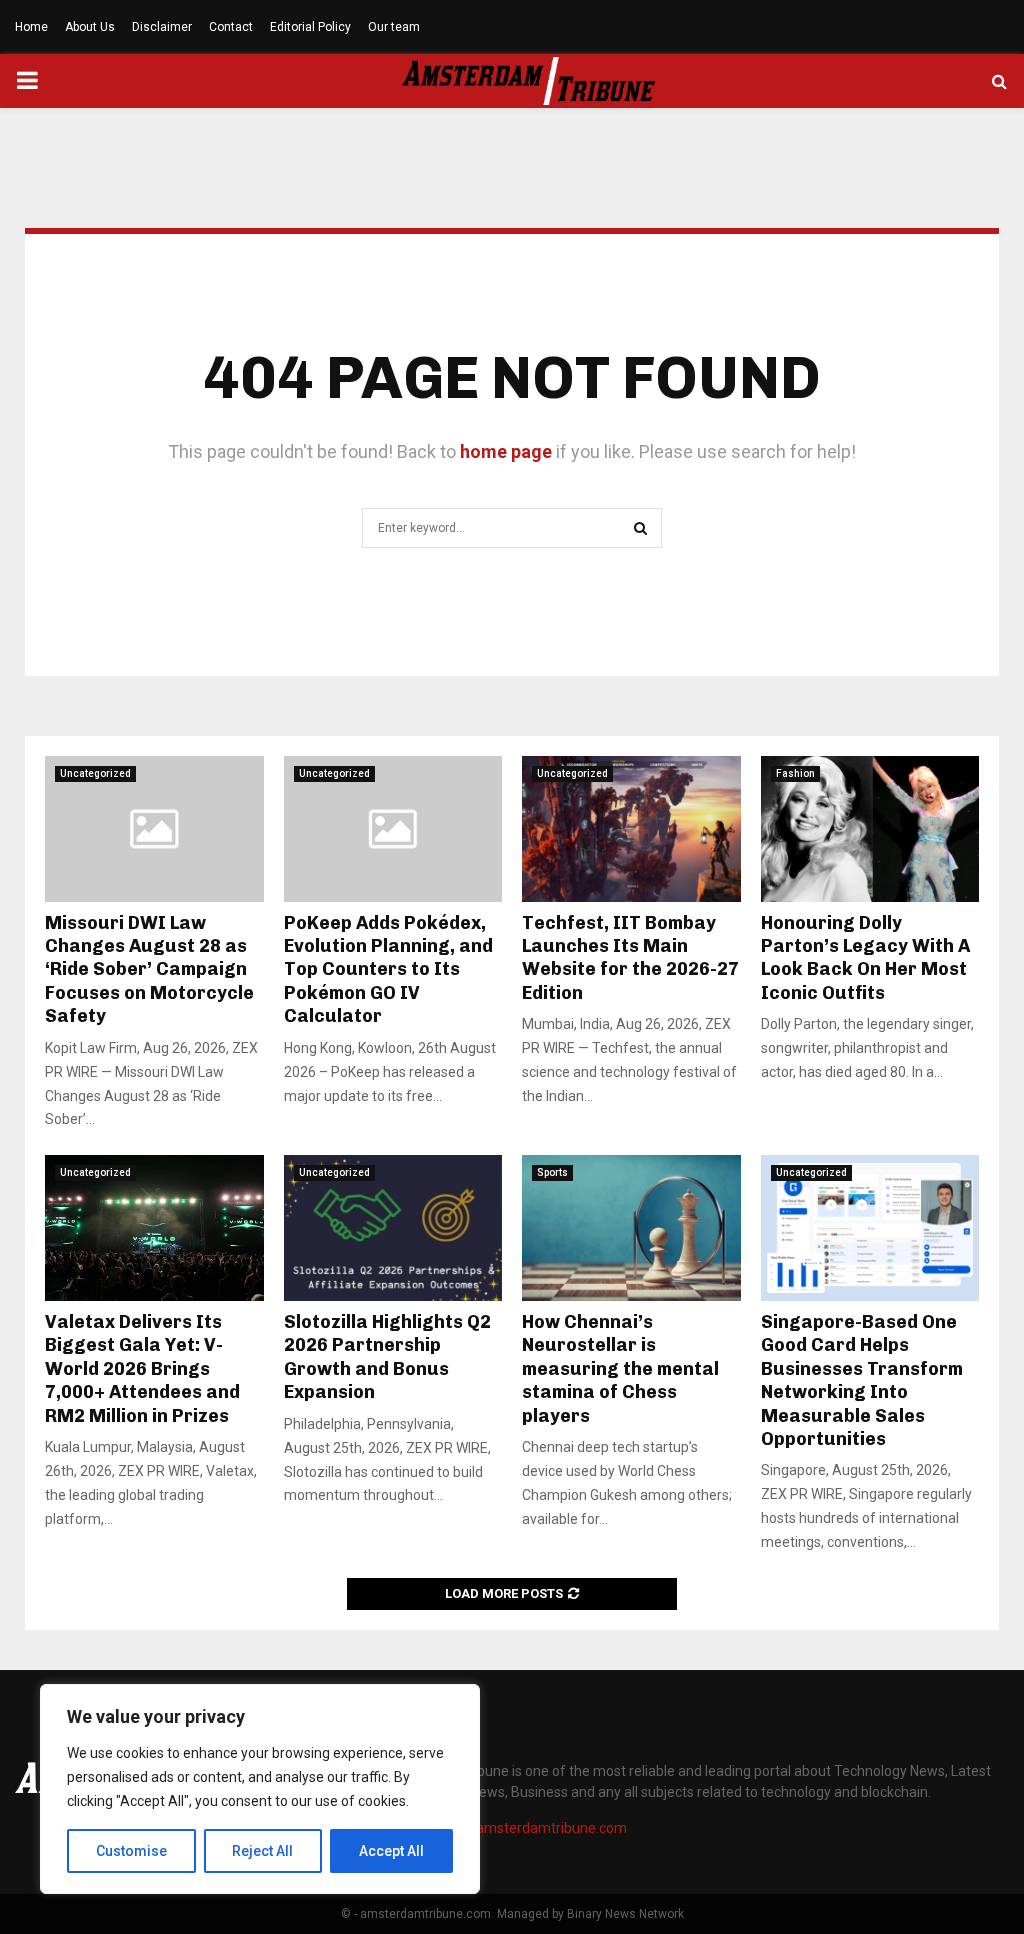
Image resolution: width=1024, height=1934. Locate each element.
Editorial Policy (310, 27)
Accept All (391, 1851)
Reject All (262, 1851)
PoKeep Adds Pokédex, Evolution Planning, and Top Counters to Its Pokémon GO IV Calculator (388, 970)
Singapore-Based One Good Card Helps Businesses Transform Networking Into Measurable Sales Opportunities (862, 1380)
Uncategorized (95, 773)
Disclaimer (162, 27)
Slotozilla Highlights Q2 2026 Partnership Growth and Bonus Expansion (387, 1357)
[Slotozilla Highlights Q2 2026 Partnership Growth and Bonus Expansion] (393, 1228)
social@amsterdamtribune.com (527, 1828)
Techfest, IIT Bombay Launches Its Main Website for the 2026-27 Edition (630, 958)
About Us (90, 27)
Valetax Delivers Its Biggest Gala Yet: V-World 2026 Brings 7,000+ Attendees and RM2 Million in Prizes (142, 1369)
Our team (394, 27)
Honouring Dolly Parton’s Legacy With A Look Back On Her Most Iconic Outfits (865, 958)
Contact (231, 27)
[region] (260, 1789)
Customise (131, 1851)
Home (31, 27)
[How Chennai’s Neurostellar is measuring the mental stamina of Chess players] (631, 1228)
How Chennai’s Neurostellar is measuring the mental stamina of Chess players (620, 1369)
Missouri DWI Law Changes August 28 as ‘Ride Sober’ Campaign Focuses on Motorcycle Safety (149, 970)
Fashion (795, 773)
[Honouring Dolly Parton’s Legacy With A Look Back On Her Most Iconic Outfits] (870, 829)
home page (506, 451)
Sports (552, 1172)
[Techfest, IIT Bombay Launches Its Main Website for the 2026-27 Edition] (631, 829)
